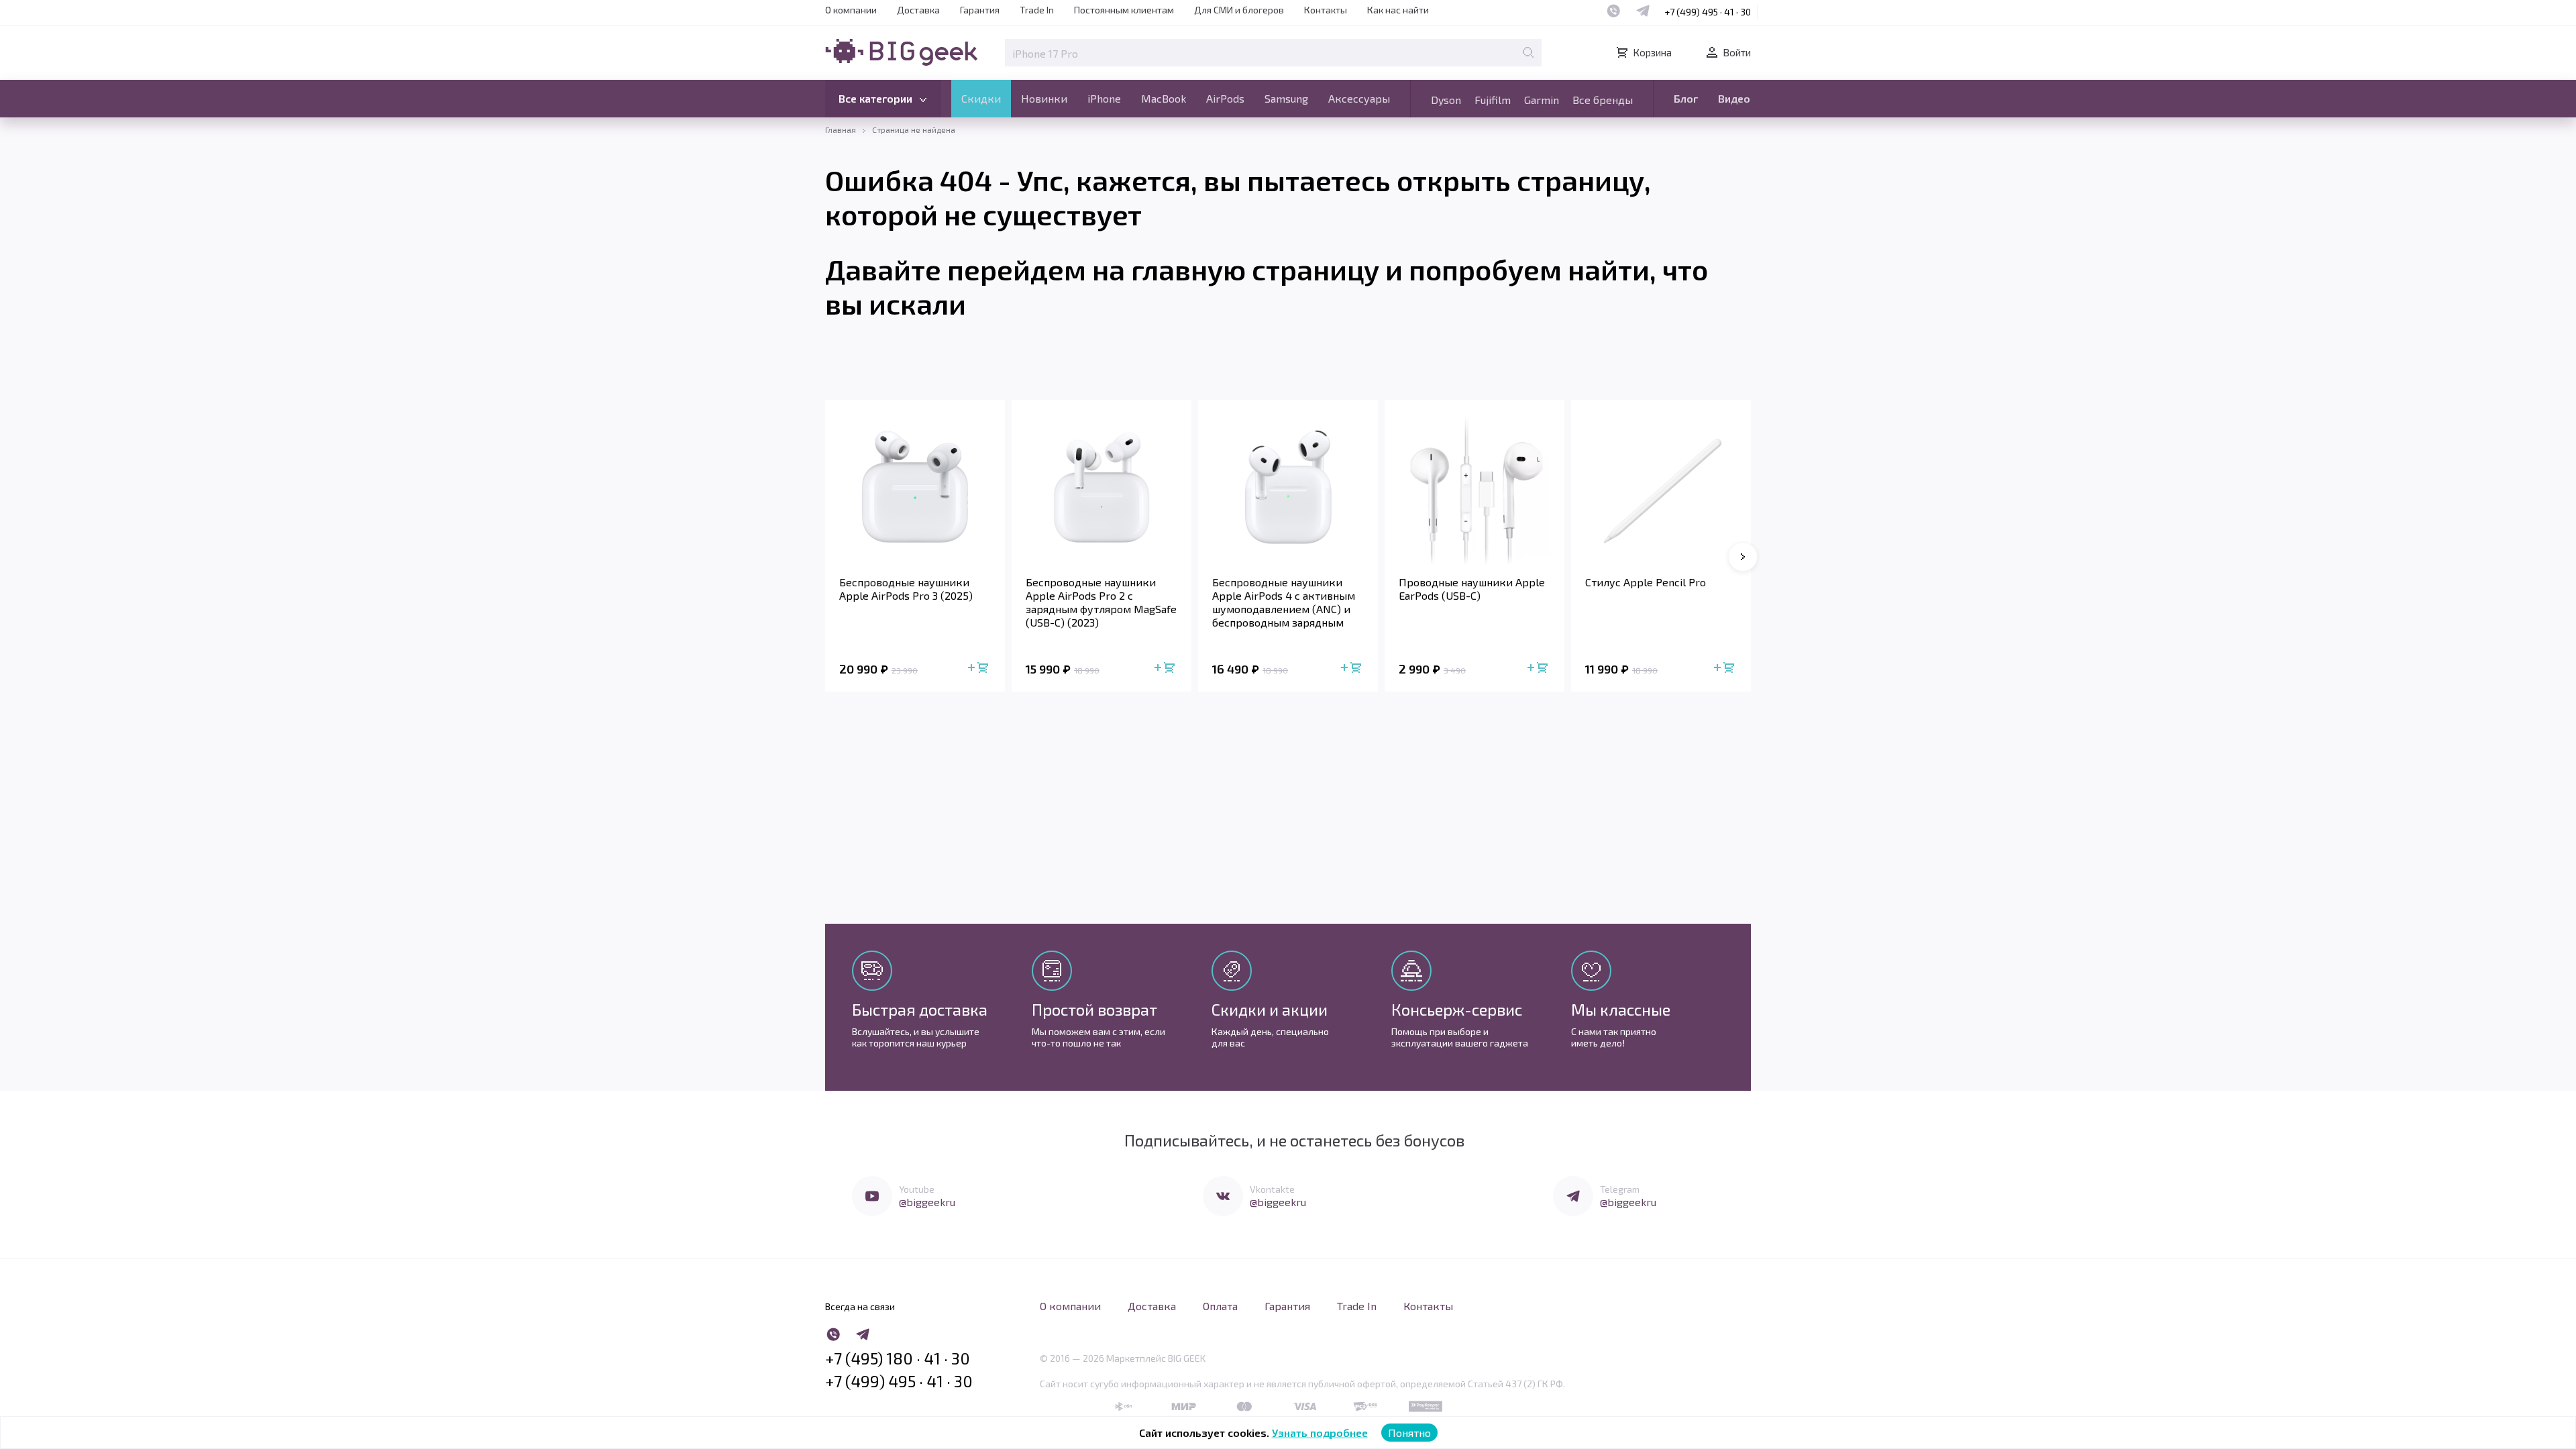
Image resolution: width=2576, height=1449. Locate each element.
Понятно (1409, 1433)
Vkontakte (1272, 1189)
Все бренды (1603, 100)
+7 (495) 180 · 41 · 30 (898, 1358)
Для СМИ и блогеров (1239, 10)
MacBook (1164, 98)
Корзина (1652, 52)
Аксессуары (1359, 98)
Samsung (1286, 98)
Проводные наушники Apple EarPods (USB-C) (1472, 589)
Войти (1737, 52)
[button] (1743, 557)
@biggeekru (927, 1202)
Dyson (1446, 100)
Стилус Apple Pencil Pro (1646, 582)
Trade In (1037, 10)
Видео (1734, 98)
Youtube (917, 1189)
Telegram (1620, 1189)
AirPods (1225, 98)
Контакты (1326, 10)
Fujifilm (1493, 100)
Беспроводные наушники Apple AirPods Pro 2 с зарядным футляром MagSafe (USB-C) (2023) (1101, 602)
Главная (841, 129)
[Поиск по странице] (1528, 52)
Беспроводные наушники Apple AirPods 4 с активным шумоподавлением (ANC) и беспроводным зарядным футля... (1284, 602)
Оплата (1220, 1306)
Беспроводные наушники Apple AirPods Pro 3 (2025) (906, 589)
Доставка (918, 10)
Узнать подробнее (1320, 1433)
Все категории (875, 98)
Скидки (981, 98)
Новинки (1044, 98)
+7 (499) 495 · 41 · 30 (1708, 12)
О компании (851, 10)
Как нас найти (1398, 10)
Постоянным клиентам (1124, 10)
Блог (1686, 98)
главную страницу (1255, 269)
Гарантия (980, 10)
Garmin (1542, 100)
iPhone (1104, 98)
